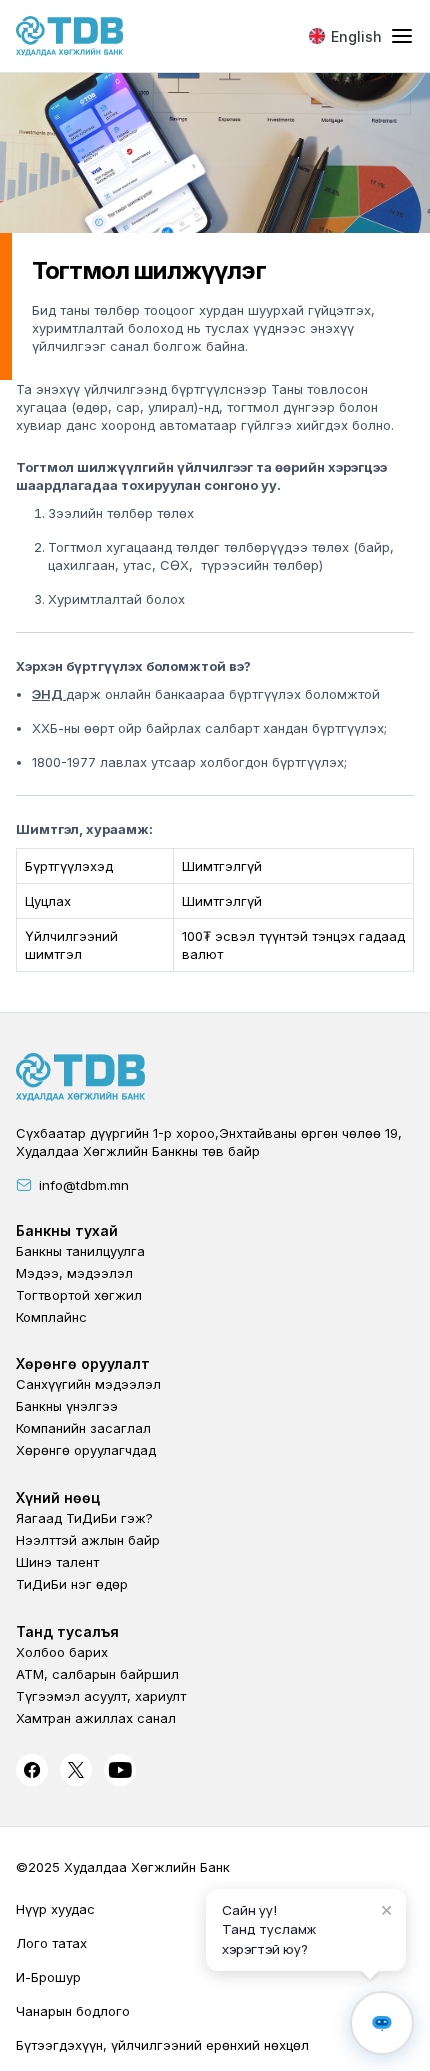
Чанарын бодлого (73, 2011)
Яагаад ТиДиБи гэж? (84, 1518)
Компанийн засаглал (83, 1428)
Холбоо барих (62, 1652)
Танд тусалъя (67, 1631)
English (356, 36)
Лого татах (51, 1943)
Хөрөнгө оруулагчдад (86, 1450)
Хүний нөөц (58, 1497)
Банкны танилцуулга (80, 1251)
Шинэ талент (57, 1562)
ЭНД (49, 694)
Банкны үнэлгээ (67, 1406)
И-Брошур (48, 1977)
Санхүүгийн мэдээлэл (88, 1384)
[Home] (70, 36)
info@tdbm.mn (84, 1185)
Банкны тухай (67, 1230)
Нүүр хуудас (55, 1909)
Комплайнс (51, 1317)
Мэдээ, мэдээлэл (74, 1273)
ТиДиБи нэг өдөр (72, 1584)
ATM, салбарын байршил (97, 1674)
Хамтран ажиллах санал (96, 1718)
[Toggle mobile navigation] (402, 37)
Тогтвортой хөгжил (79, 1295)
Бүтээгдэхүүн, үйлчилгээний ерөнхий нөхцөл (162, 2045)
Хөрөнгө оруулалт (83, 1363)
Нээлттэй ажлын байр (88, 1540)
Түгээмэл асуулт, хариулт (101, 1696)
